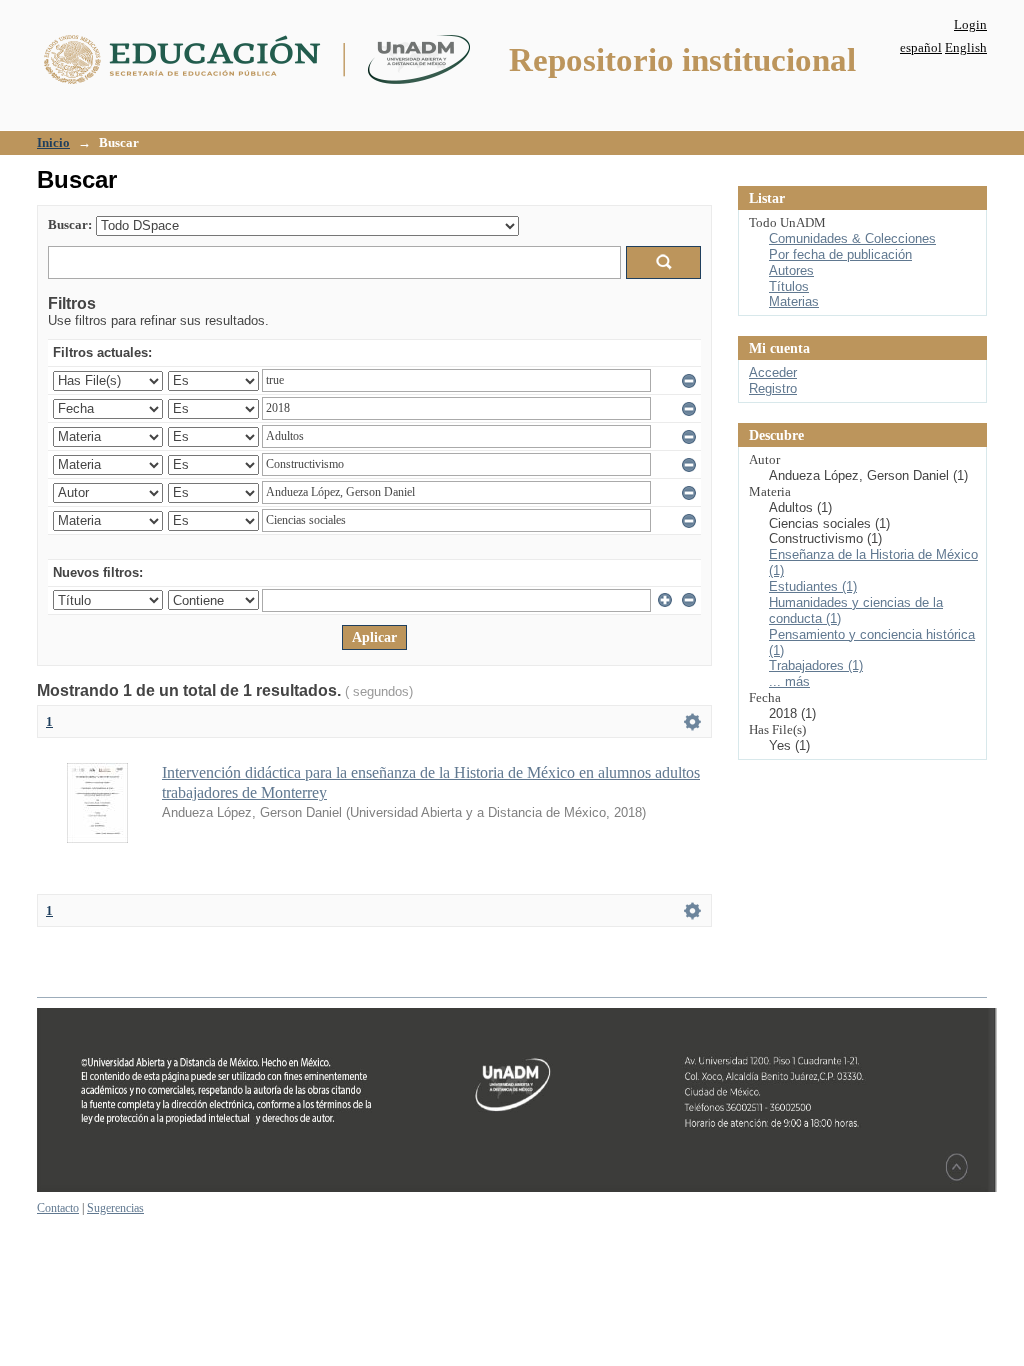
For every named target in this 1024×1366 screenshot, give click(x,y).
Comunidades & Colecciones (852, 238)
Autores (791, 270)
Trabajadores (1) (816, 665)
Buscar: (70, 224)
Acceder (773, 372)
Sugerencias (115, 1208)
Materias (794, 301)
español (921, 47)
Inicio (53, 142)
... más (789, 681)
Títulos (789, 286)
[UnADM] (517, 1188)
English (966, 47)
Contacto (58, 1208)
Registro (773, 388)
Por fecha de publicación (840, 254)
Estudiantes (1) (813, 586)
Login (970, 24)
